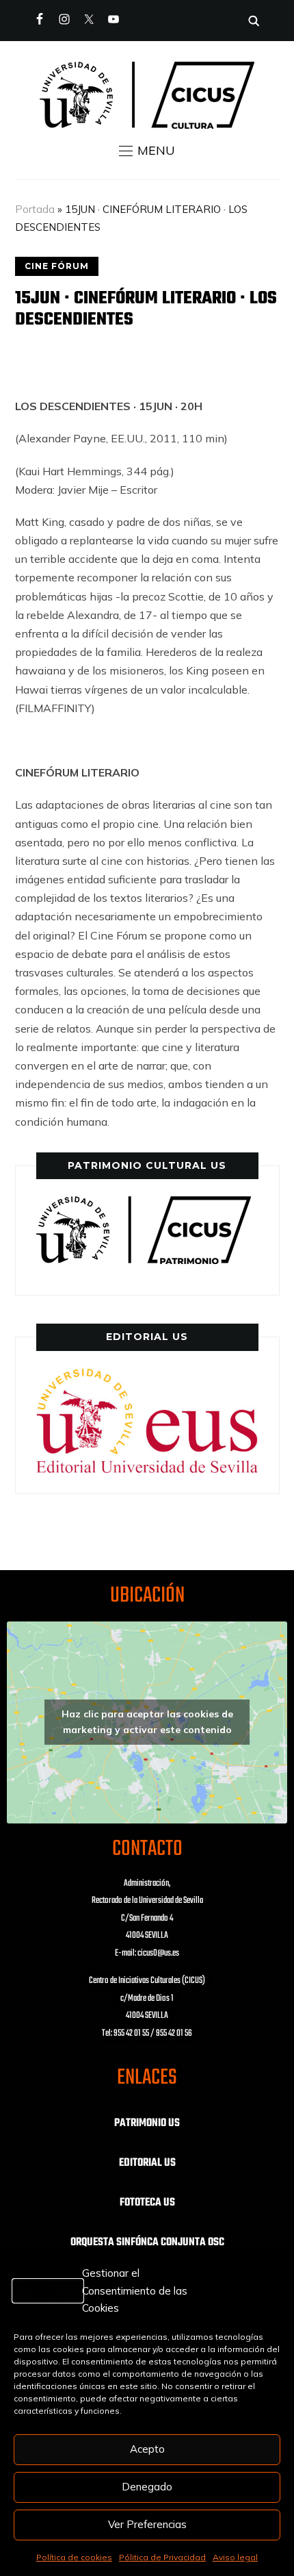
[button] (147, 151)
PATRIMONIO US (147, 2123)
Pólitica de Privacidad (162, 2557)
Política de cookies (74, 2557)
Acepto (147, 2449)
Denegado (147, 2487)
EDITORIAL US (147, 2163)
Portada (35, 209)
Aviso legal (235, 2557)
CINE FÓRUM (57, 266)
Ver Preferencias (147, 2524)
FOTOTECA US (147, 2203)
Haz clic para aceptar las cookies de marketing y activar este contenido (147, 1722)
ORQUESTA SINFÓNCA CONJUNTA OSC (147, 2243)
